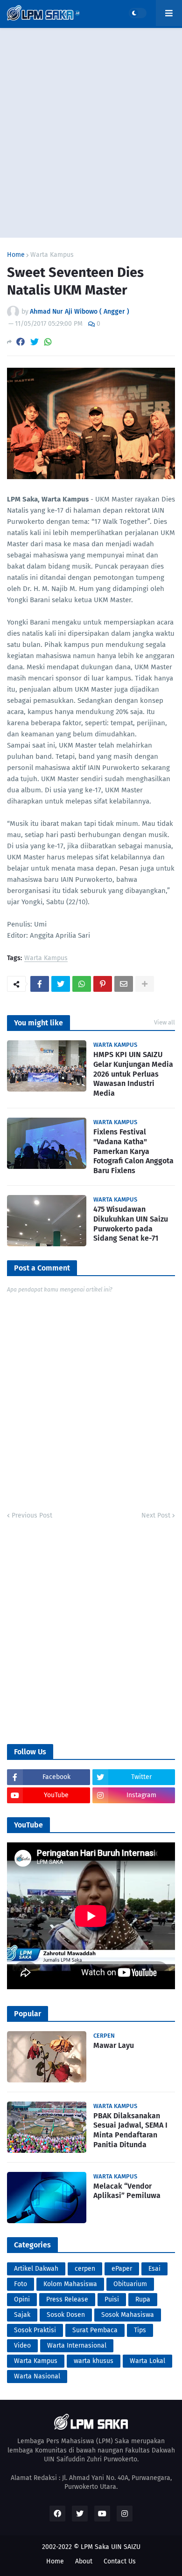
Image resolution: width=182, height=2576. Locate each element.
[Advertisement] (91, 133)
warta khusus (94, 2361)
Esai (154, 2269)
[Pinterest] (103, 984)
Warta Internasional (77, 2346)
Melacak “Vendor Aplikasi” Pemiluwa (127, 2191)
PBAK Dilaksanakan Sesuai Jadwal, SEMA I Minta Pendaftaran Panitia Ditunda (130, 2130)
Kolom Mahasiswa (70, 2284)
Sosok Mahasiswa (128, 2315)
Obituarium (130, 2284)
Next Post (156, 1515)
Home (16, 255)
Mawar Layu (114, 2045)
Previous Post (32, 1515)
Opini (22, 2299)
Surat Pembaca (95, 2330)
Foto (21, 2284)
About (84, 2561)
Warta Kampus (52, 255)
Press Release (67, 2299)
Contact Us (120, 2561)
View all (164, 1022)
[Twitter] (35, 342)
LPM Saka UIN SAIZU (111, 2547)
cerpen (85, 2269)
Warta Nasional (37, 2376)
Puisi (112, 2299)
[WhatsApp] (48, 342)
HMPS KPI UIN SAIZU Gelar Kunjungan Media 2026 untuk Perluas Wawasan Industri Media (133, 1074)
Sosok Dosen (66, 2315)
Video (22, 2346)
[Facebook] (21, 342)
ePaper (122, 2269)
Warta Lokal (147, 2361)
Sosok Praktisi (35, 2330)
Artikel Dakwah (36, 2269)
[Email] (124, 984)
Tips (140, 2330)
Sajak (22, 2315)
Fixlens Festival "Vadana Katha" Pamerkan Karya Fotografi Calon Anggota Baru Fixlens (133, 1151)
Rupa (143, 2299)
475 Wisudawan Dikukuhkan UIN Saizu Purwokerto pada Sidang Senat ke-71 (131, 1224)
